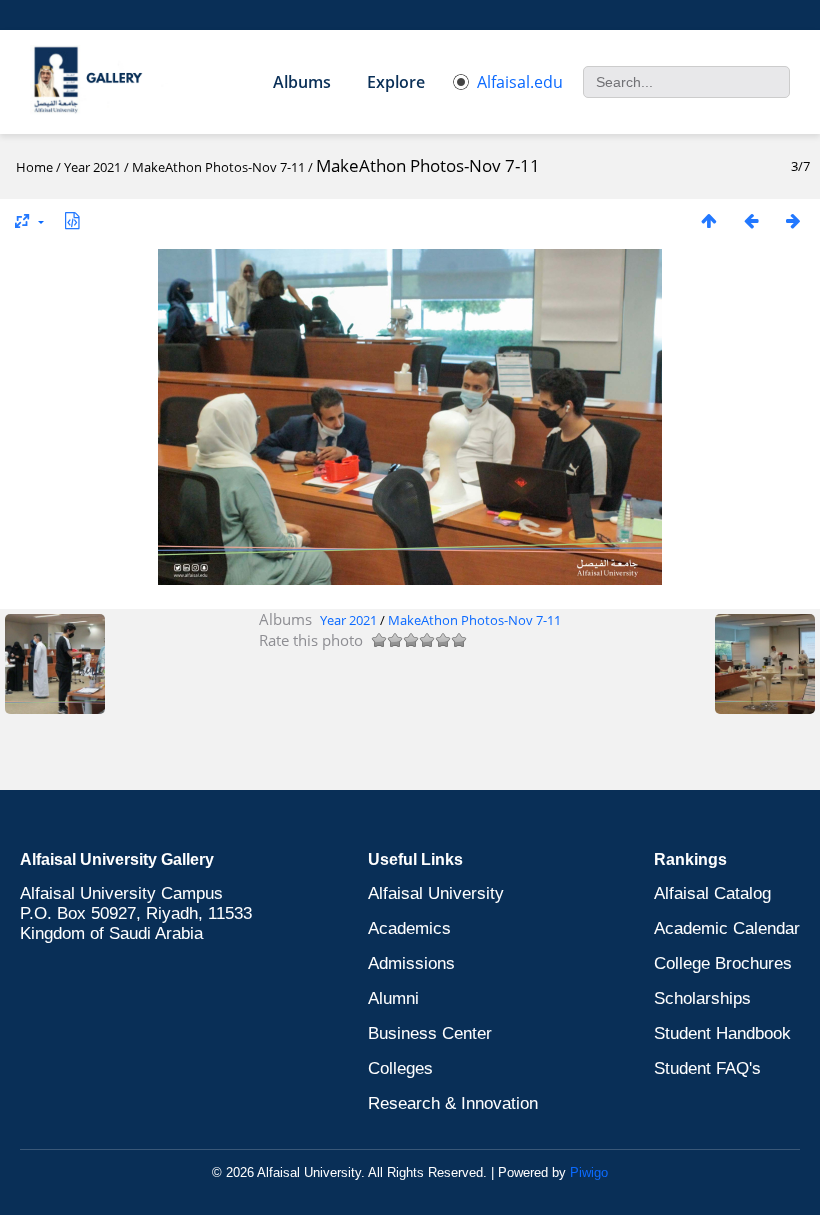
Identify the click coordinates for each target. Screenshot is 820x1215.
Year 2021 (92, 167)
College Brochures (723, 963)
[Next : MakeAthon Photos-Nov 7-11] (793, 220)
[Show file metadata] (72, 220)
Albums (302, 82)
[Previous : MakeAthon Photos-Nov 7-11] (751, 220)
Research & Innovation (453, 1103)
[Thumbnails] (709, 220)
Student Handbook (722, 1033)
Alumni (393, 998)
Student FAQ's (707, 1068)
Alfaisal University (436, 893)
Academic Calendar (727, 928)
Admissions (411, 963)
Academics (409, 928)
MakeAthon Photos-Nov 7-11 (218, 167)
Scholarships (702, 998)
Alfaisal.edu (520, 82)
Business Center (430, 1033)
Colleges (400, 1068)
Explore (396, 82)
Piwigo (589, 1172)
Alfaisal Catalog (712, 893)
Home (34, 167)
